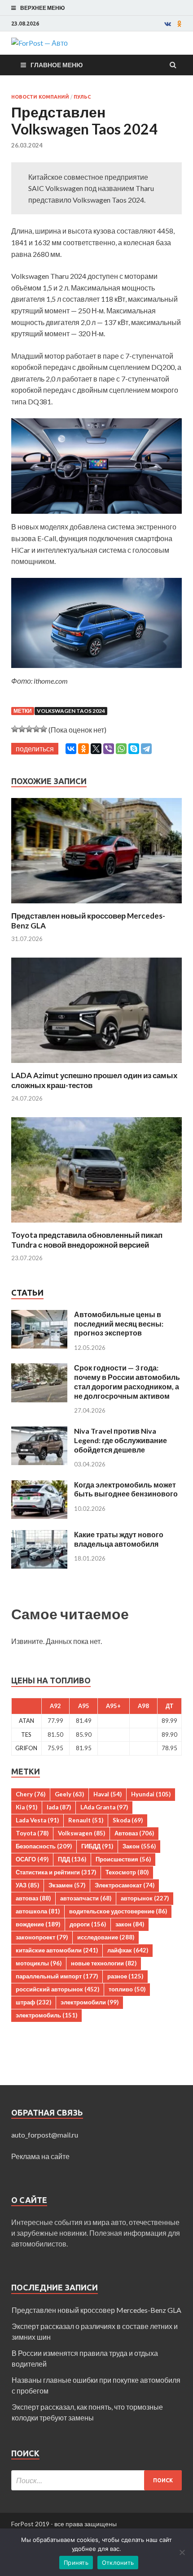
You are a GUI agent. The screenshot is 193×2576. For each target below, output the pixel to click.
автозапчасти (86, 1898)
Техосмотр (127, 1872)
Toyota (32, 1833)
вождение (38, 1924)
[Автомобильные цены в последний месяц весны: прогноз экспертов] (39, 1315)
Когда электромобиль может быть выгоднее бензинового (126, 1489)
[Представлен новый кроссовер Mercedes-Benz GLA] (96, 905)
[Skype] (134, 749)
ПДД (72, 1859)
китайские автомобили (57, 1950)
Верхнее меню (42, 8)
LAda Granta (104, 1807)
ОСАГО (32, 1859)
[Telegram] (146, 749)
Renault (86, 1820)
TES (26, 1735)
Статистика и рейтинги (56, 1872)
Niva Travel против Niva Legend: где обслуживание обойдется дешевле (121, 1440)
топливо (127, 1989)
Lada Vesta (37, 1820)
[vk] (168, 24)
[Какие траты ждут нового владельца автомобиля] (39, 1535)
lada (59, 1807)
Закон (139, 1846)
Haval (107, 1794)
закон (130, 1924)
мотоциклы (39, 1963)
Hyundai (151, 1794)
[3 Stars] (29, 729)
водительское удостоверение (118, 1911)
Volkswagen (81, 1833)
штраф (33, 2002)
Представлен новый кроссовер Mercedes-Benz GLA (96, 2310)
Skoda (128, 1820)
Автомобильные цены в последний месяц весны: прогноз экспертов (119, 1324)
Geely (69, 1794)
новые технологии (104, 1963)
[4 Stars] (36, 729)
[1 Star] (15, 729)
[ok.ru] (180, 24)
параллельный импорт (57, 1976)
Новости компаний (40, 97)
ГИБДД (97, 1846)
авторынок (145, 1898)
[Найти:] (96, 2480)
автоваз (33, 1898)
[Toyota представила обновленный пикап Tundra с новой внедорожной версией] (96, 1225)
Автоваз (134, 1833)
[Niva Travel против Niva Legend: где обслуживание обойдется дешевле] (39, 1432)
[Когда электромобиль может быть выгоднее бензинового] (39, 1485)
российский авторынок (57, 1989)
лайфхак (128, 1950)
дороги (88, 1924)
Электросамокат (125, 1885)
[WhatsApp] (121, 749)
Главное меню (57, 65)
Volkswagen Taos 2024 (71, 711)
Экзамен (67, 1885)
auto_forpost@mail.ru (45, 2135)
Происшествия (123, 1859)
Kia (26, 1807)
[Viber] (109, 749)
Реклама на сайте (40, 2156)
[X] (96, 749)
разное (125, 1976)
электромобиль (46, 2015)
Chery (31, 1794)
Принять (76, 2563)
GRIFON (26, 1748)
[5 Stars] (44, 729)
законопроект (42, 1937)
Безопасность (44, 1846)
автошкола (38, 1911)
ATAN (26, 1721)
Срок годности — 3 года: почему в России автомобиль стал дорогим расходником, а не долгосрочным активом (127, 1381)
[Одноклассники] (83, 749)
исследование (106, 1937)
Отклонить (118, 2563)
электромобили (90, 2002)
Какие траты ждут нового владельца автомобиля (119, 1539)
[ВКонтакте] (71, 749)
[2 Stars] (22, 729)
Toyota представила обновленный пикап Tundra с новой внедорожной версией (87, 1240)
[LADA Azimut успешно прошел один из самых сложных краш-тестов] (96, 1065)
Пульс (82, 97)
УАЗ (27, 1885)
